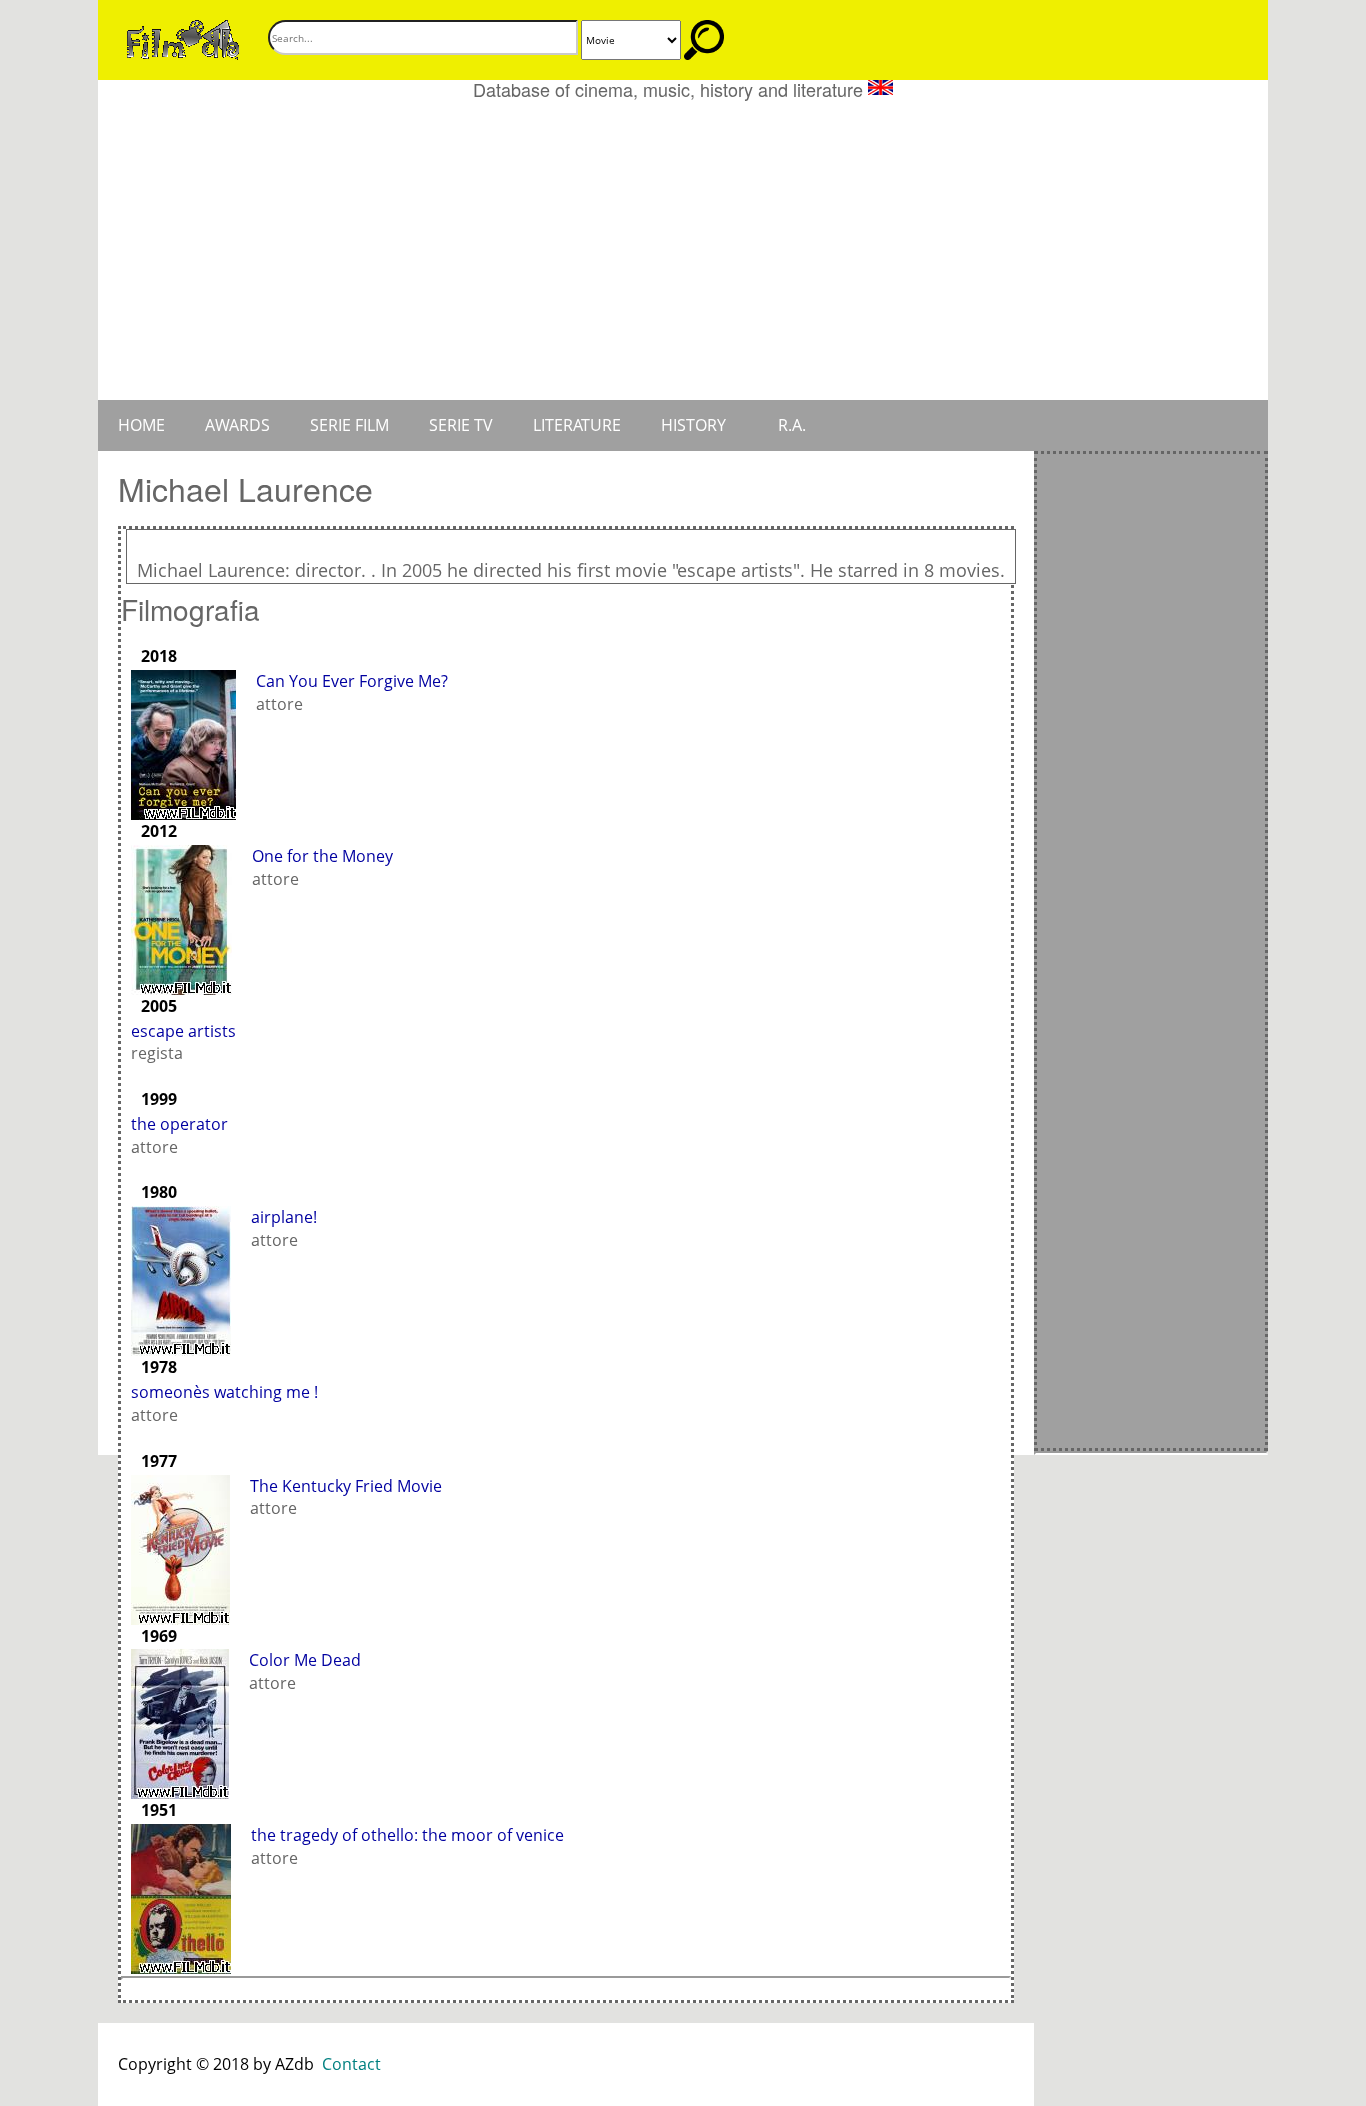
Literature (577, 425)
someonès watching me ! (224, 1392)
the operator (179, 1124)
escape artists (183, 1031)
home (141, 425)
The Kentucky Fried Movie (346, 1486)
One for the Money (322, 856)
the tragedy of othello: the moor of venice (407, 1835)
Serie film (349, 425)
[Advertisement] (683, 250)
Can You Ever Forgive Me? (352, 681)
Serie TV (461, 425)
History (693, 425)
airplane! (284, 1217)
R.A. (792, 425)
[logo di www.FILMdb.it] (183, 38)
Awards (237, 425)
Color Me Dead (305, 1660)
